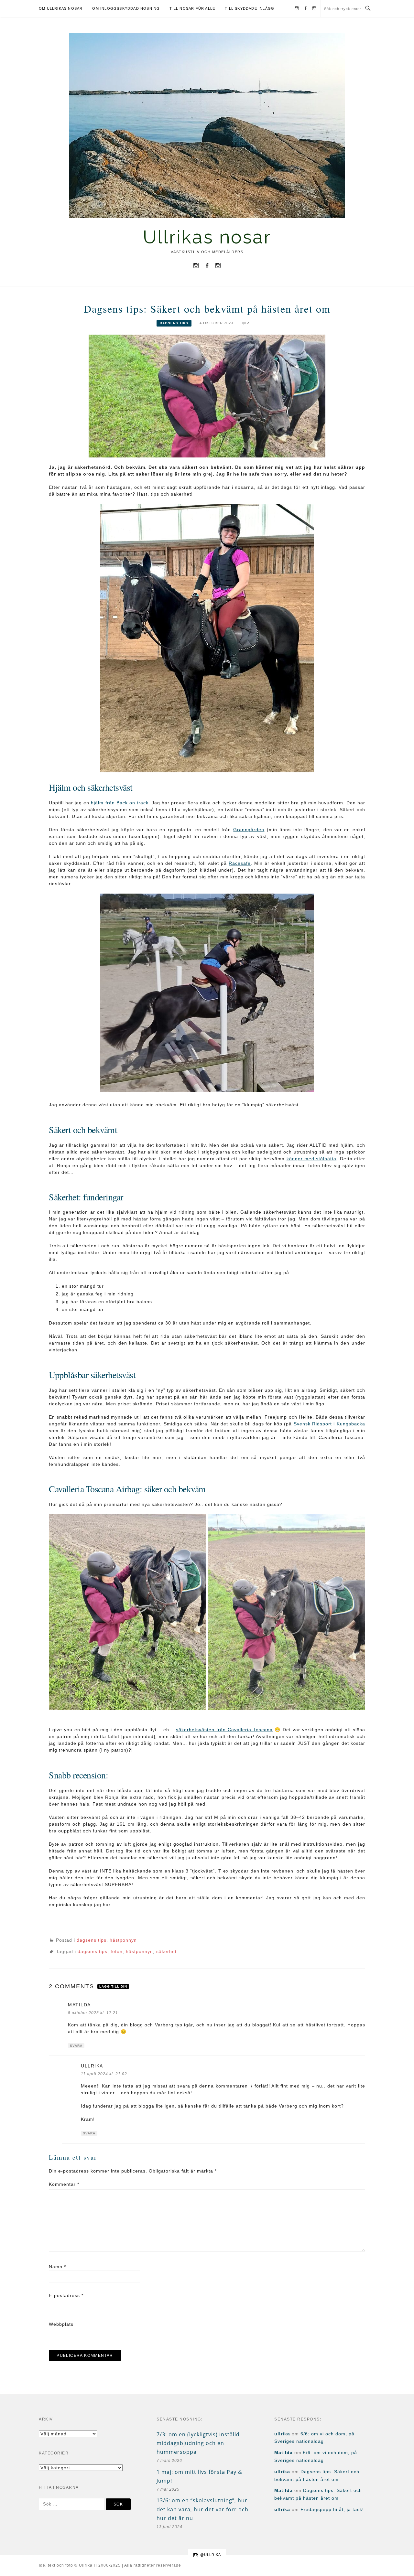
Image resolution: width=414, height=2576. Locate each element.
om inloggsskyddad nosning (126, 8)
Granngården (249, 830)
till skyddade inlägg (250, 8)
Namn (57, 2267)
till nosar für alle (192, 8)
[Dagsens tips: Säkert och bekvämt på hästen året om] (207, 396)
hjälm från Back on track (120, 803)
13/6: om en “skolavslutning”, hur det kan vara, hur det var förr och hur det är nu (202, 2509)
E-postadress (66, 2295)
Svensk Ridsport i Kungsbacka (329, 1424)
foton (117, 1951)
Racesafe (240, 863)
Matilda (79, 2005)
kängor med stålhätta (312, 1159)
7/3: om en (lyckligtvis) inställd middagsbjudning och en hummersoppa (198, 2443)
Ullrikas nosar (207, 237)
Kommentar (64, 2184)
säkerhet (166, 1951)
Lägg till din (113, 1986)
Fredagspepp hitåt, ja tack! (332, 2509)
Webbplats (61, 2324)
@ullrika (211, 2555)
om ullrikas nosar (61, 8)
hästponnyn (123, 1940)
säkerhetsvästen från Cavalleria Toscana (224, 1730)
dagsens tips (174, 323)
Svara (76, 2046)
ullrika (92, 2066)
